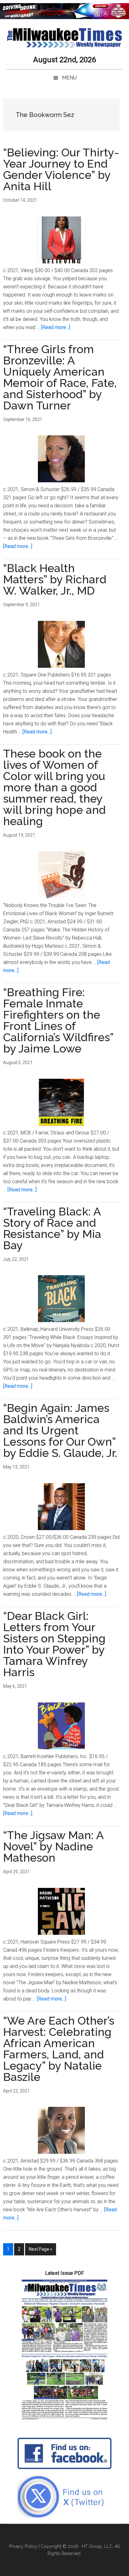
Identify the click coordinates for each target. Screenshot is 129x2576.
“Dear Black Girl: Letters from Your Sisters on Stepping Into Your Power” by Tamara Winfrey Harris (54, 1644)
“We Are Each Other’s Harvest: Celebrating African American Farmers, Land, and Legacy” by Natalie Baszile (59, 2049)
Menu (69, 78)
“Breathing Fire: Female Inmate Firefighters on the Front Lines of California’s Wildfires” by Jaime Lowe (58, 1020)
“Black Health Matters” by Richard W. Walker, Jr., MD (55, 579)
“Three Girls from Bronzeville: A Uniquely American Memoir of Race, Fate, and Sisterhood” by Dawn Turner (60, 377)
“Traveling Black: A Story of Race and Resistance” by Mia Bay (52, 1228)
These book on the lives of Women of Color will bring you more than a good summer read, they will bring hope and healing (54, 787)
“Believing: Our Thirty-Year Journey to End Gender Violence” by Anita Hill (61, 169)
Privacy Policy (23, 2546)
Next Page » (40, 2251)
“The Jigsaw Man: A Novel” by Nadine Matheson (53, 1846)
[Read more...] (56, 327)
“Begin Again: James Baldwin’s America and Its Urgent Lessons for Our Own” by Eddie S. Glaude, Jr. (60, 1430)
